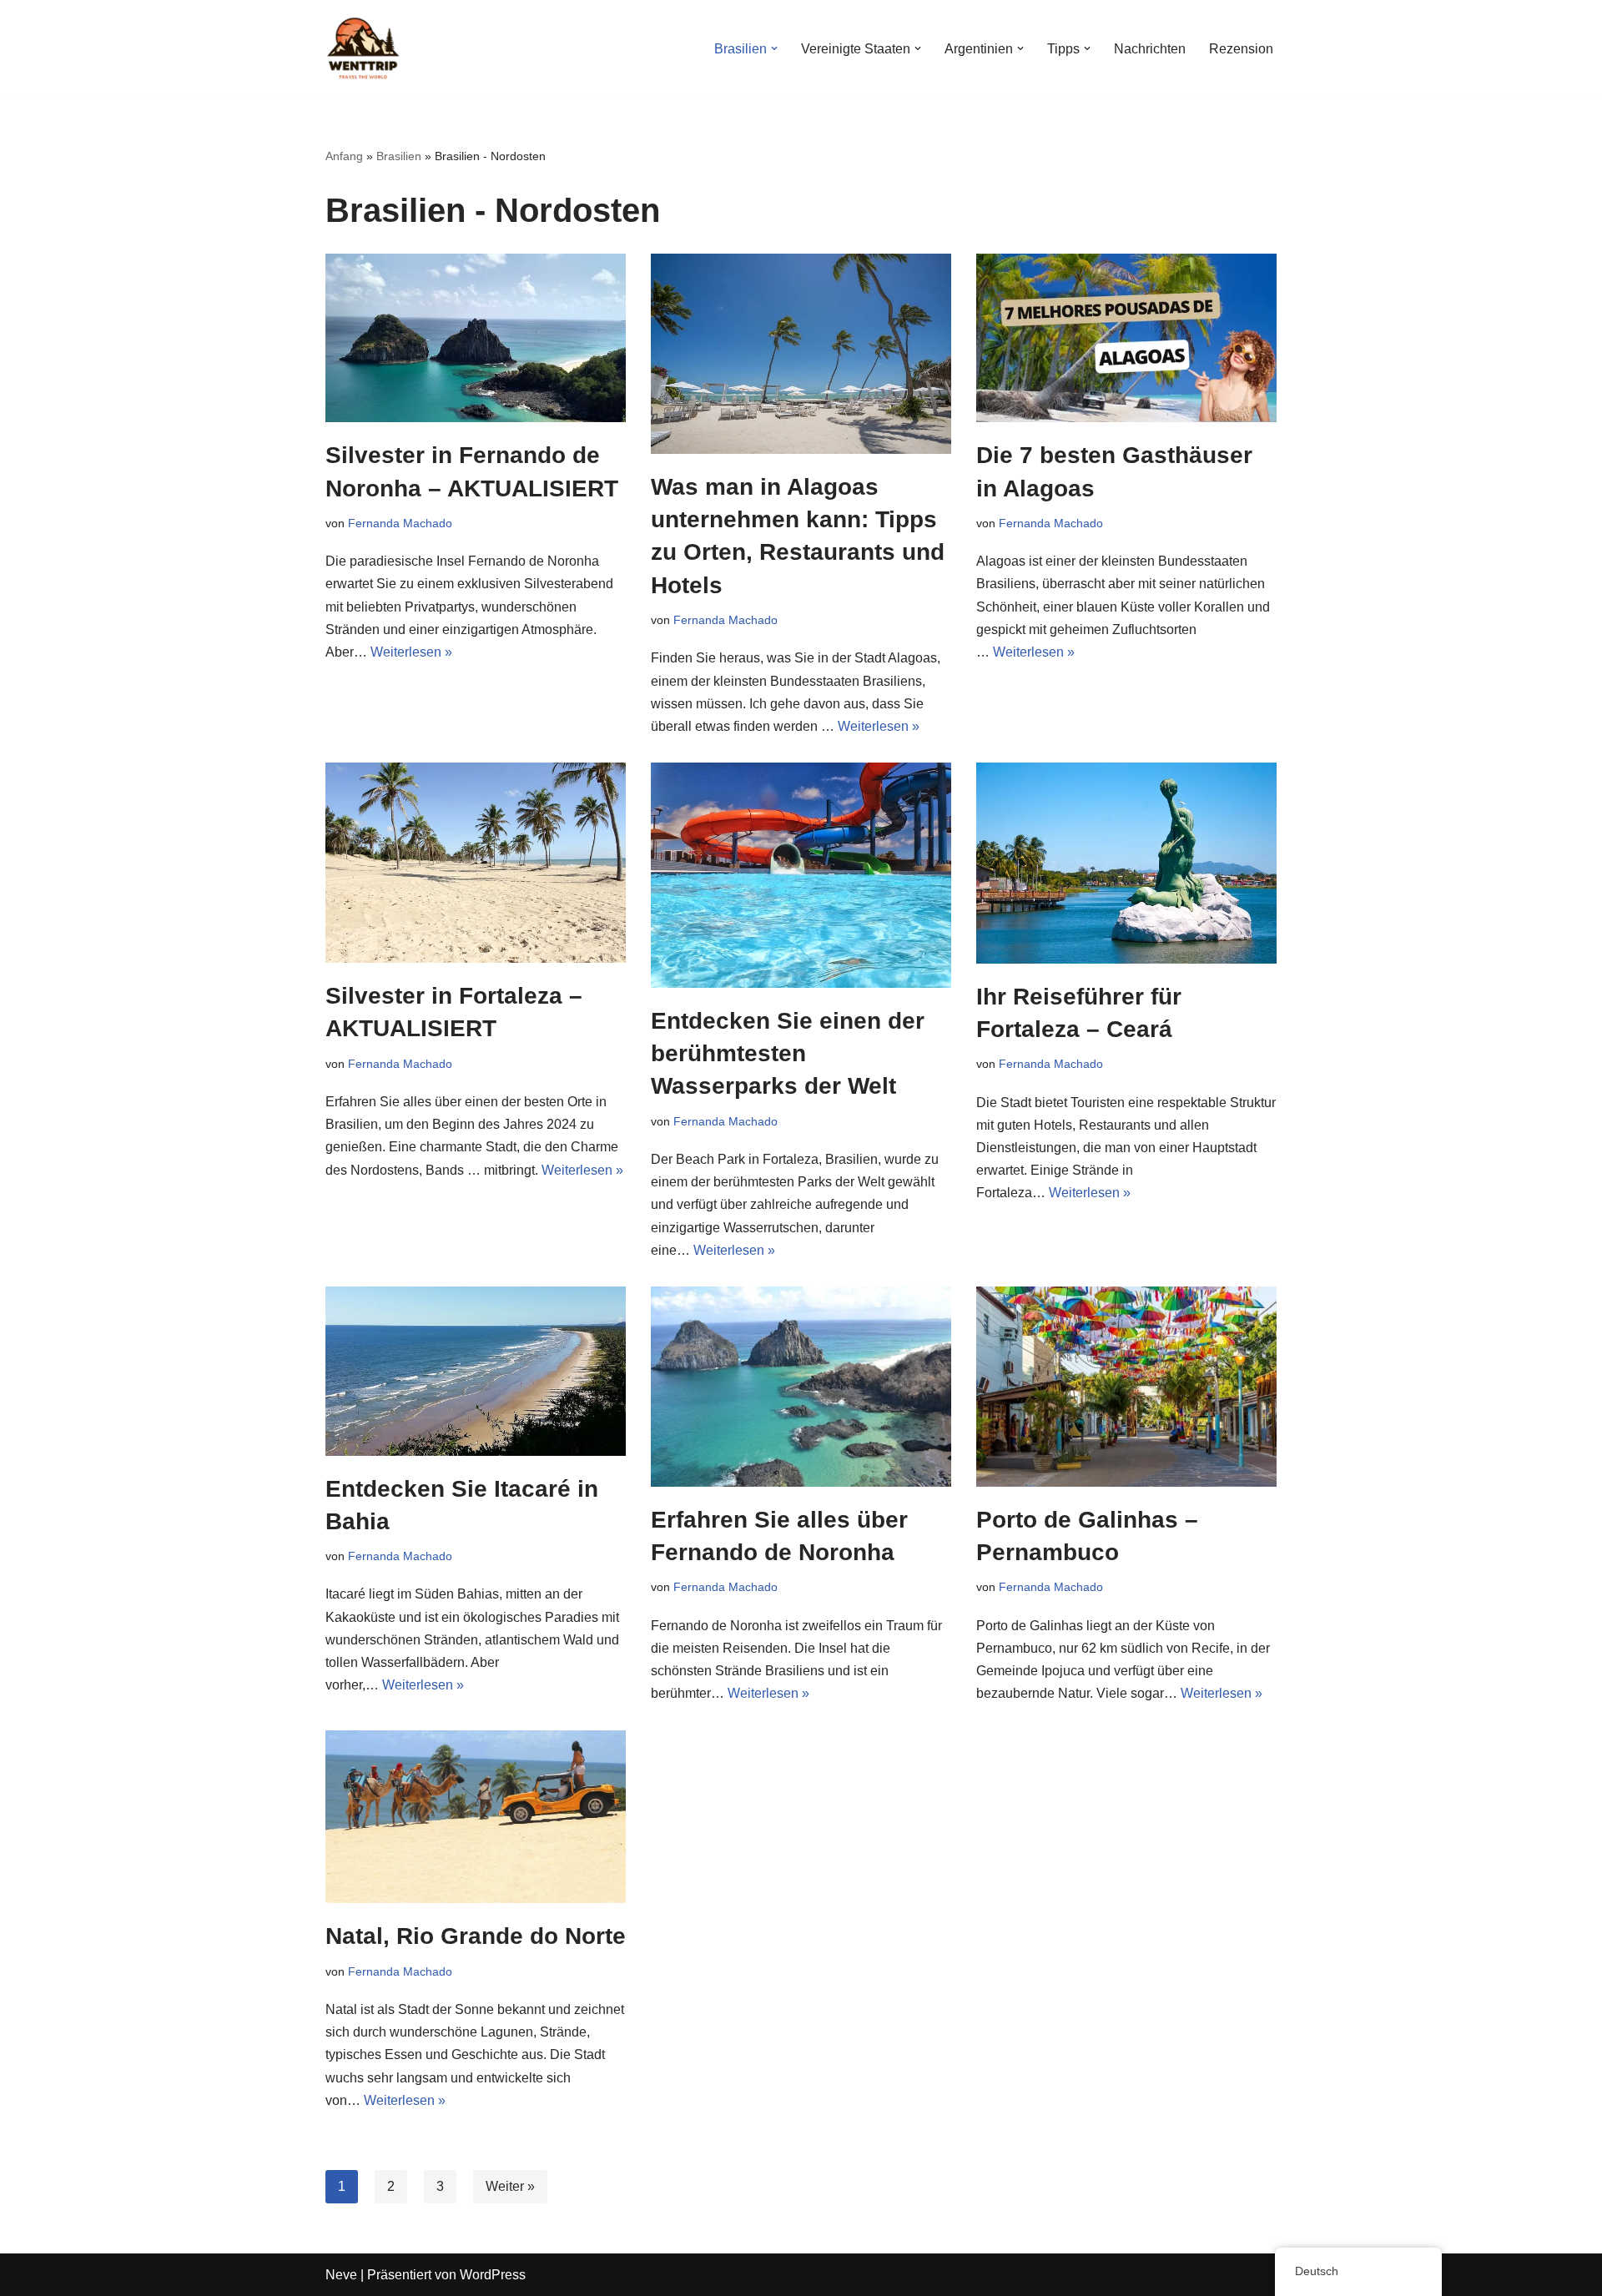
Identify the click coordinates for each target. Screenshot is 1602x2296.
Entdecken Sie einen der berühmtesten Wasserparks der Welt (788, 1053)
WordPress (493, 2275)
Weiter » (510, 2186)
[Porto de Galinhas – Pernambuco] (1126, 1387)
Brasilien (399, 156)
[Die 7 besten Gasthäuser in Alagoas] (1126, 338)
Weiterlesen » (411, 652)
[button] (774, 48)
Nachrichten (1150, 49)
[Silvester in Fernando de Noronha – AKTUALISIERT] (476, 338)
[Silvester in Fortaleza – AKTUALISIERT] (476, 863)
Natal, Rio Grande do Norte (476, 1936)
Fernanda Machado (400, 523)
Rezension (1241, 49)
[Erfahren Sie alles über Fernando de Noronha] (801, 1387)
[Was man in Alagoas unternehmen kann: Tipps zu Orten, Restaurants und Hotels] (801, 354)
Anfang (344, 156)
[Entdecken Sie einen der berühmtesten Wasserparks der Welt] (801, 875)
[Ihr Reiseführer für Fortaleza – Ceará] (1126, 863)
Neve (341, 2275)
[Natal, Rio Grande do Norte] (476, 1817)
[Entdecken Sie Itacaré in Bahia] (476, 1371)
